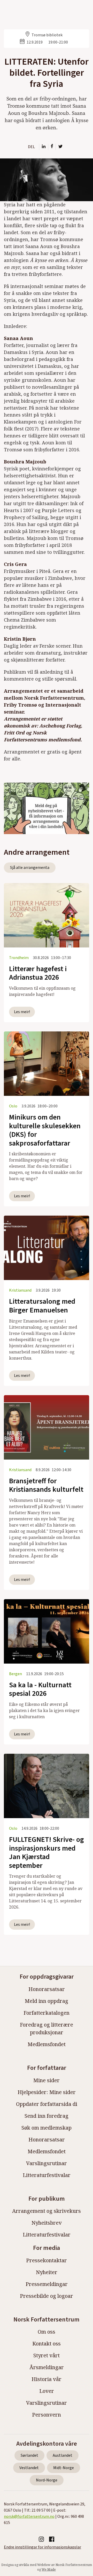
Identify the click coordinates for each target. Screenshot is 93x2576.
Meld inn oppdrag (47, 2001)
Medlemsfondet (47, 2044)
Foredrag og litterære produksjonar (47, 2028)
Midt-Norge (64, 2468)
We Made (49, 2569)
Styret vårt (47, 2355)
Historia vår (47, 2379)
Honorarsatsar (47, 1989)
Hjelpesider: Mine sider (47, 2092)
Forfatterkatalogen (47, 2013)
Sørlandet (29, 2455)
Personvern (47, 2415)
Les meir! (22, 1012)
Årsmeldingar (47, 2367)
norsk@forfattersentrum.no (29, 2516)
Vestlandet (29, 2468)
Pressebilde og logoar (47, 2296)
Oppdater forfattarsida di (47, 2104)
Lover (47, 2391)
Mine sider (47, 2080)
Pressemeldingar (47, 2284)
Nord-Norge (47, 2480)
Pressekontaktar (47, 2260)
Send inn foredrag (47, 2116)
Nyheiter (47, 2272)
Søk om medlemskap (47, 2128)
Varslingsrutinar (47, 2163)
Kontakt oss (47, 2344)
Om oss (47, 2332)
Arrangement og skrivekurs (47, 2211)
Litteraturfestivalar (47, 2175)
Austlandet (63, 2455)
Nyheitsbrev (47, 2223)
